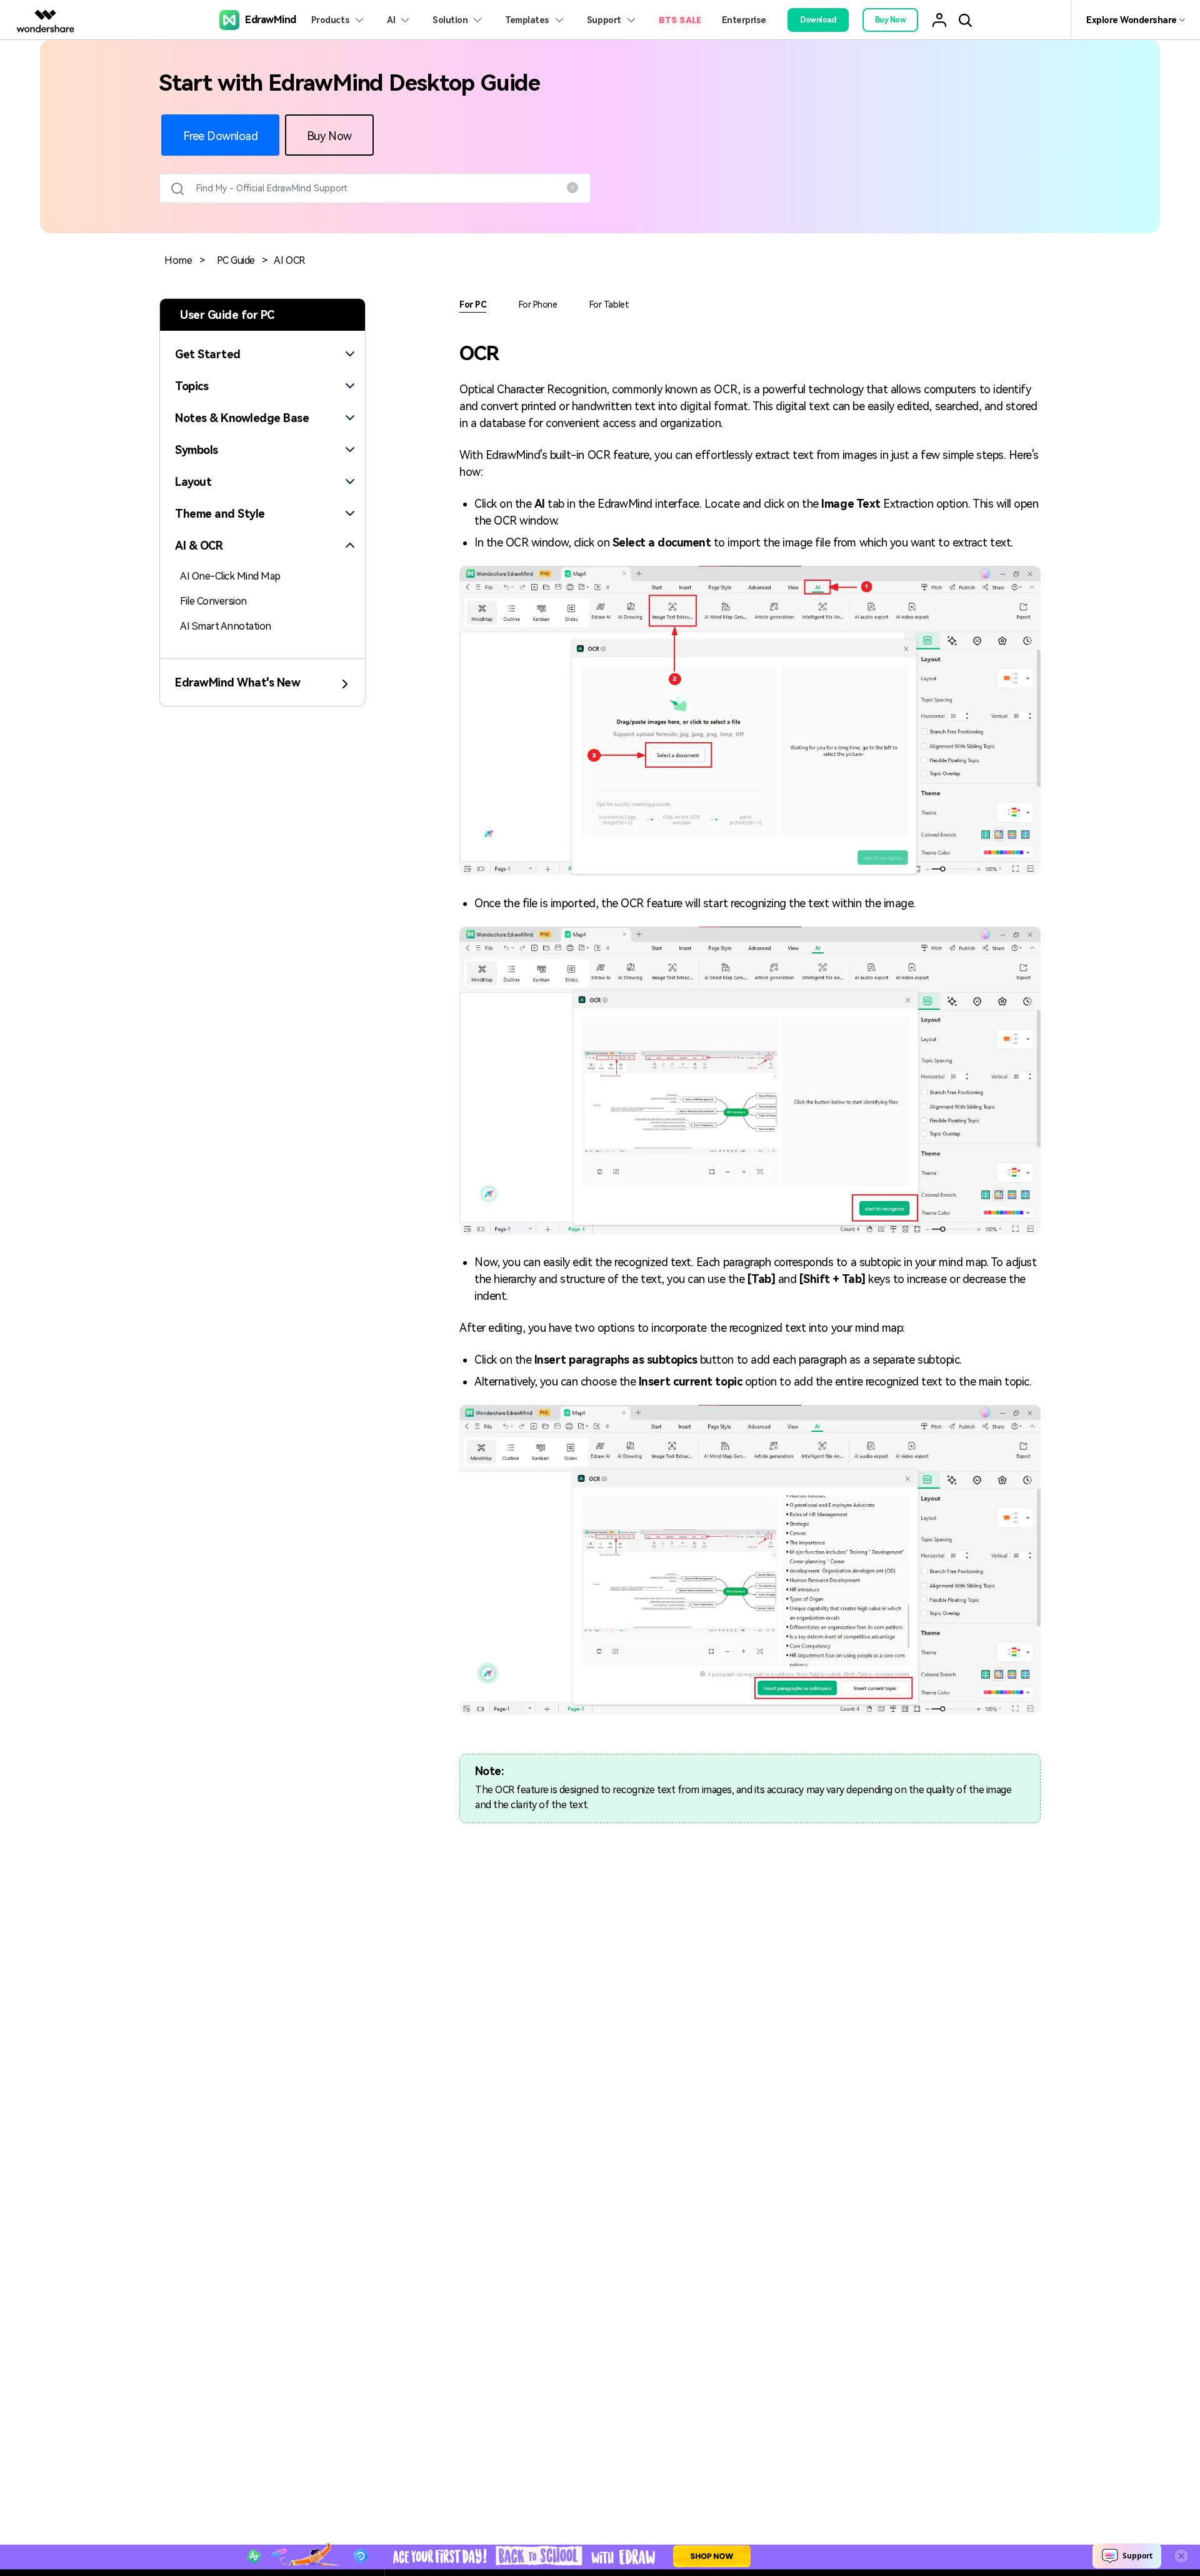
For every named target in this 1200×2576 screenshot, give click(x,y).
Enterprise (744, 20)
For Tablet (609, 304)
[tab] (262, 347)
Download (818, 20)
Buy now (891, 20)
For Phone (538, 304)
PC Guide (236, 260)
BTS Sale (680, 20)
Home (178, 260)
